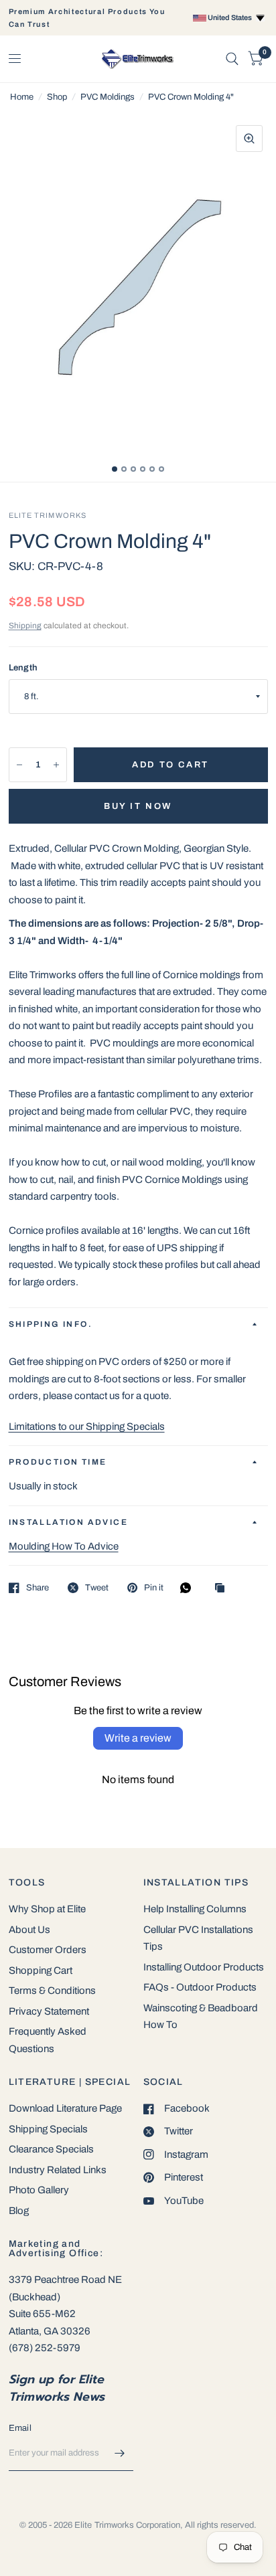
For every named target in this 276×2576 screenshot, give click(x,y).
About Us (29, 1930)
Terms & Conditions (52, 1991)
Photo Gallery (39, 2190)
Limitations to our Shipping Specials (87, 1427)
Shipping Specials (48, 2129)
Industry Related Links (58, 2170)
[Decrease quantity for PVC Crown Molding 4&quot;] (19, 765)
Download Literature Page (65, 2108)
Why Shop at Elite (47, 1909)
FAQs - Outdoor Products (200, 1987)
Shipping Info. (51, 1324)
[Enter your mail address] (120, 2454)
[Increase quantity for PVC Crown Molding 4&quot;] (56, 765)
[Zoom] (249, 139)
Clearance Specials (51, 2149)
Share (38, 1588)
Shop (57, 97)
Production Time (58, 1462)
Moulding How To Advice (64, 1546)
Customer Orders (48, 1950)
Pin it (154, 1588)
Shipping (25, 626)
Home (22, 97)
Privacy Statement (49, 2011)
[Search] (232, 59)
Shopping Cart (41, 1970)
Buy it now (138, 806)
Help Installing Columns (195, 1909)
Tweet (97, 1588)
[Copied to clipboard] (223, 1589)
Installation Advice (69, 1522)
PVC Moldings (108, 97)
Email (20, 2428)
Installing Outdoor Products (204, 1967)
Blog (19, 2211)
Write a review (138, 1738)
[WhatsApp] (189, 1588)
